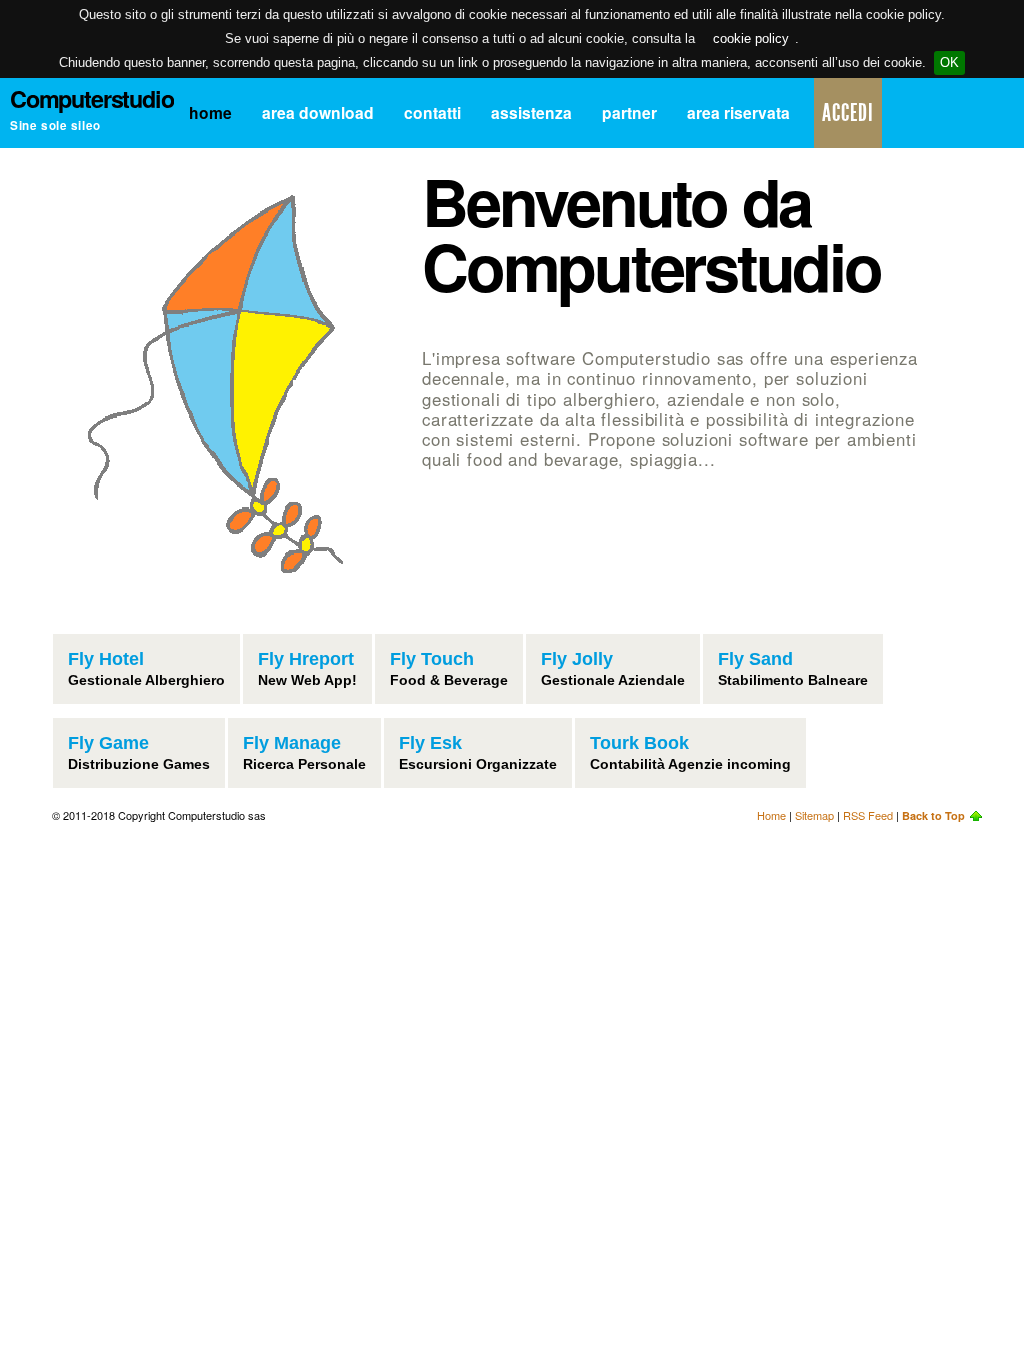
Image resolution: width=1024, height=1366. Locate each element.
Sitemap (814, 815)
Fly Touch (432, 659)
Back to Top (933, 815)
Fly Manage (292, 743)
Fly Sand (755, 659)
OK (949, 62)
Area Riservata (738, 112)
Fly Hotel (106, 659)
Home (210, 112)
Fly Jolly (577, 659)
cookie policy (751, 38)
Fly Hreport (306, 659)
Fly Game (108, 743)
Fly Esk (430, 743)
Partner (629, 112)
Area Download (318, 112)
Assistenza (531, 112)
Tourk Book (639, 743)
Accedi (848, 113)
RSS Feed (868, 815)
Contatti (432, 112)
